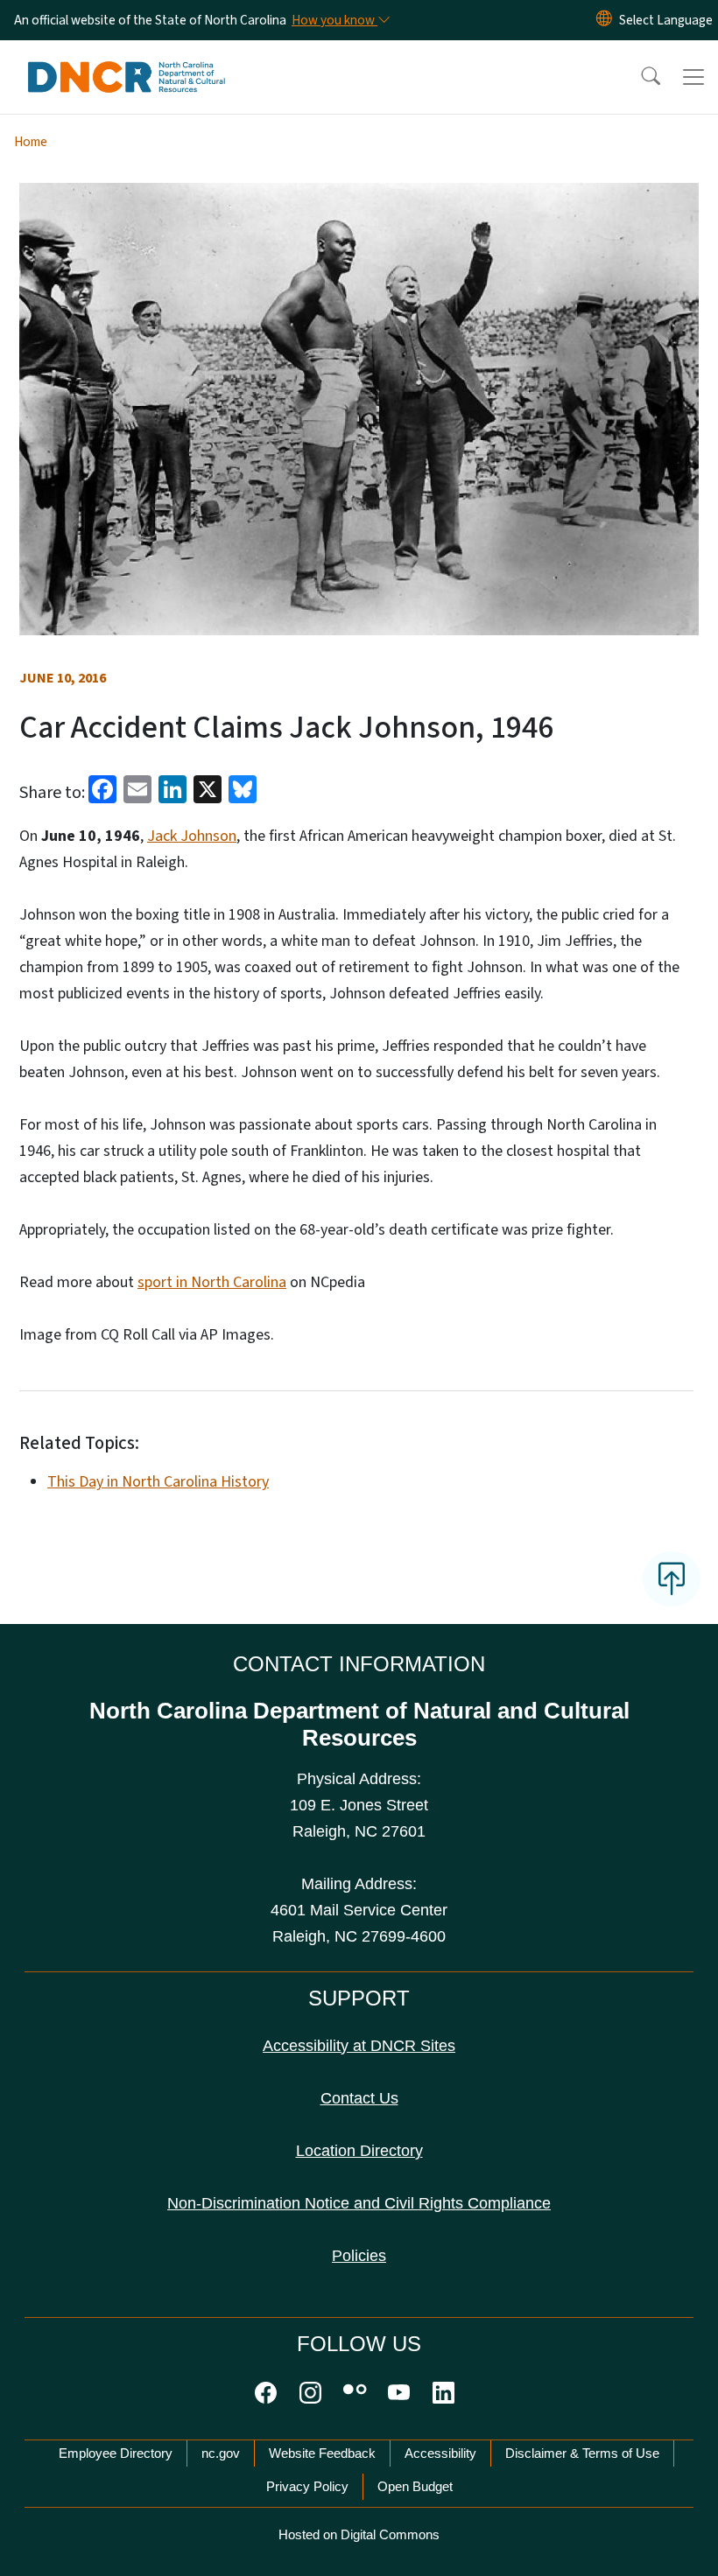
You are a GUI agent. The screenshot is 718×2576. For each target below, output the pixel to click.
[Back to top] (672, 1578)
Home (31, 142)
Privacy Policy (307, 2486)
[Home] (127, 60)
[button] (639, 77)
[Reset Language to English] (604, 20)
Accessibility (440, 2453)
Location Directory (359, 2151)
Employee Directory (116, 2453)
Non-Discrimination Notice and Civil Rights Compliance (359, 2203)
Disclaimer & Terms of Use (582, 2453)
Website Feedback (322, 2453)
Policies (359, 2256)
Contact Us (359, 2098)
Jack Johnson (192, 836)
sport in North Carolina (212, 1282)
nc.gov (221, 2453)
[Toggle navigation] (693, 77)
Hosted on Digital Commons (359, 2534)
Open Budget (415, 2486)
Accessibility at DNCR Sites (359, 2046)
